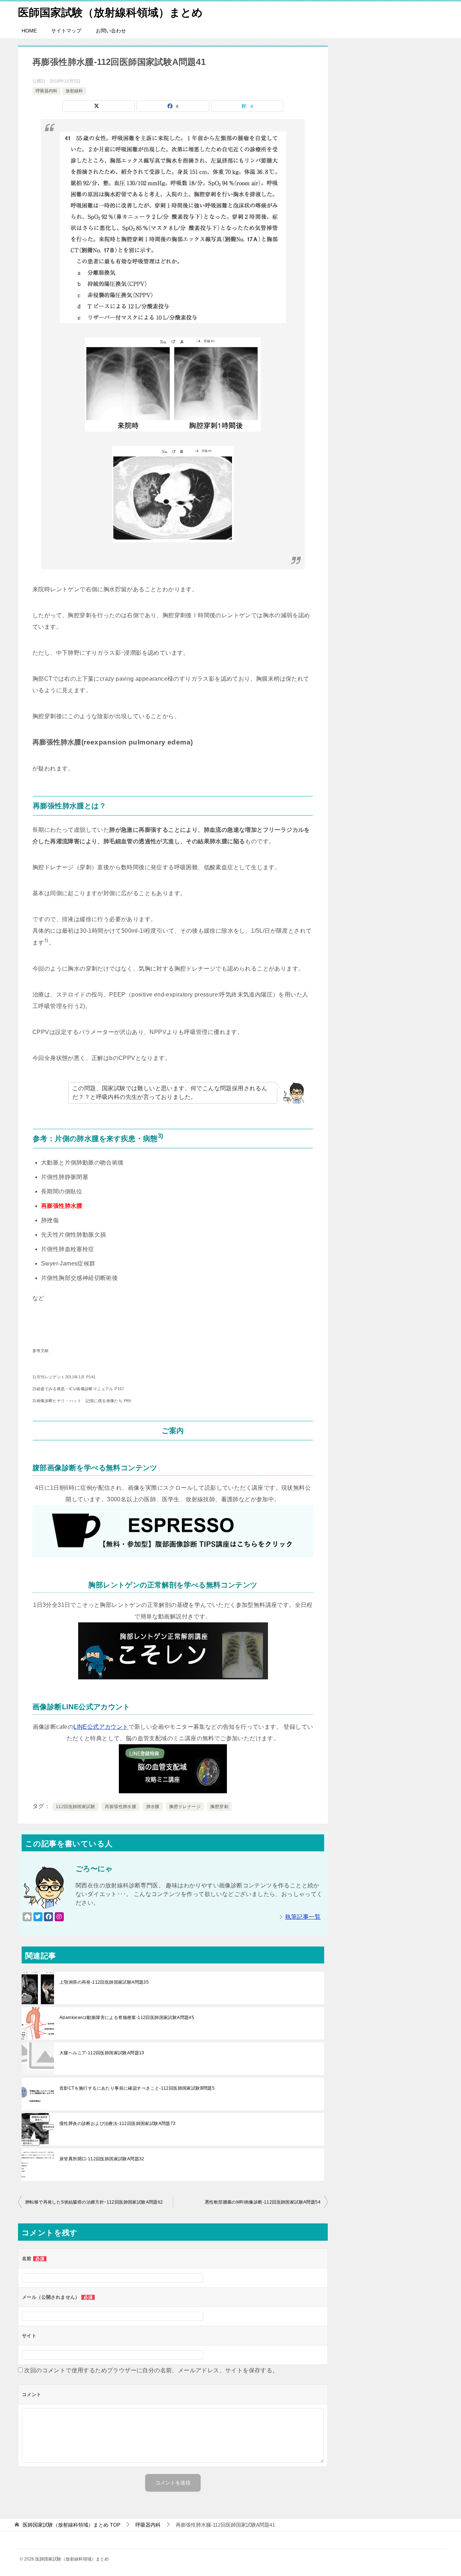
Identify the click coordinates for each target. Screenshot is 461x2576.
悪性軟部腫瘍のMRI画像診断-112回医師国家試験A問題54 (263, 2202)
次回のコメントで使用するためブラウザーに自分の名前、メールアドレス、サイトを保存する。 (151, 2370)
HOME (29, 31)
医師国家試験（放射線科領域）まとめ (110, 12)
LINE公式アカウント (101, 1727)
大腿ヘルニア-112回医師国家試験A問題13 (102, 2053)
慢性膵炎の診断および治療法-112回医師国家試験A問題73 (118, 2124)
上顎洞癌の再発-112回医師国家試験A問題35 (104, 1982)
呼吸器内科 (46, 91)
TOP (71, 2525)
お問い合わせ (111, 31)
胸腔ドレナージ (185, 1807)
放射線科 (74, 91)
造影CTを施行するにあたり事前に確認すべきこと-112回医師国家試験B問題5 (137, 2088)
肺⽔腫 (153, 1807)
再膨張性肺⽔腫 (120, 1807)
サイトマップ (66, 31)
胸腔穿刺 (219, 1807)
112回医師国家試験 (75, 1807)
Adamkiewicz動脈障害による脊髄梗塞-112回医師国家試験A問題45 (127, 2018)
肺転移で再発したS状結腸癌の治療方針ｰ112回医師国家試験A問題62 (94, 2202)
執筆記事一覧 (303, 1917)
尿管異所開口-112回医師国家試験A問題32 (102, 2159)
